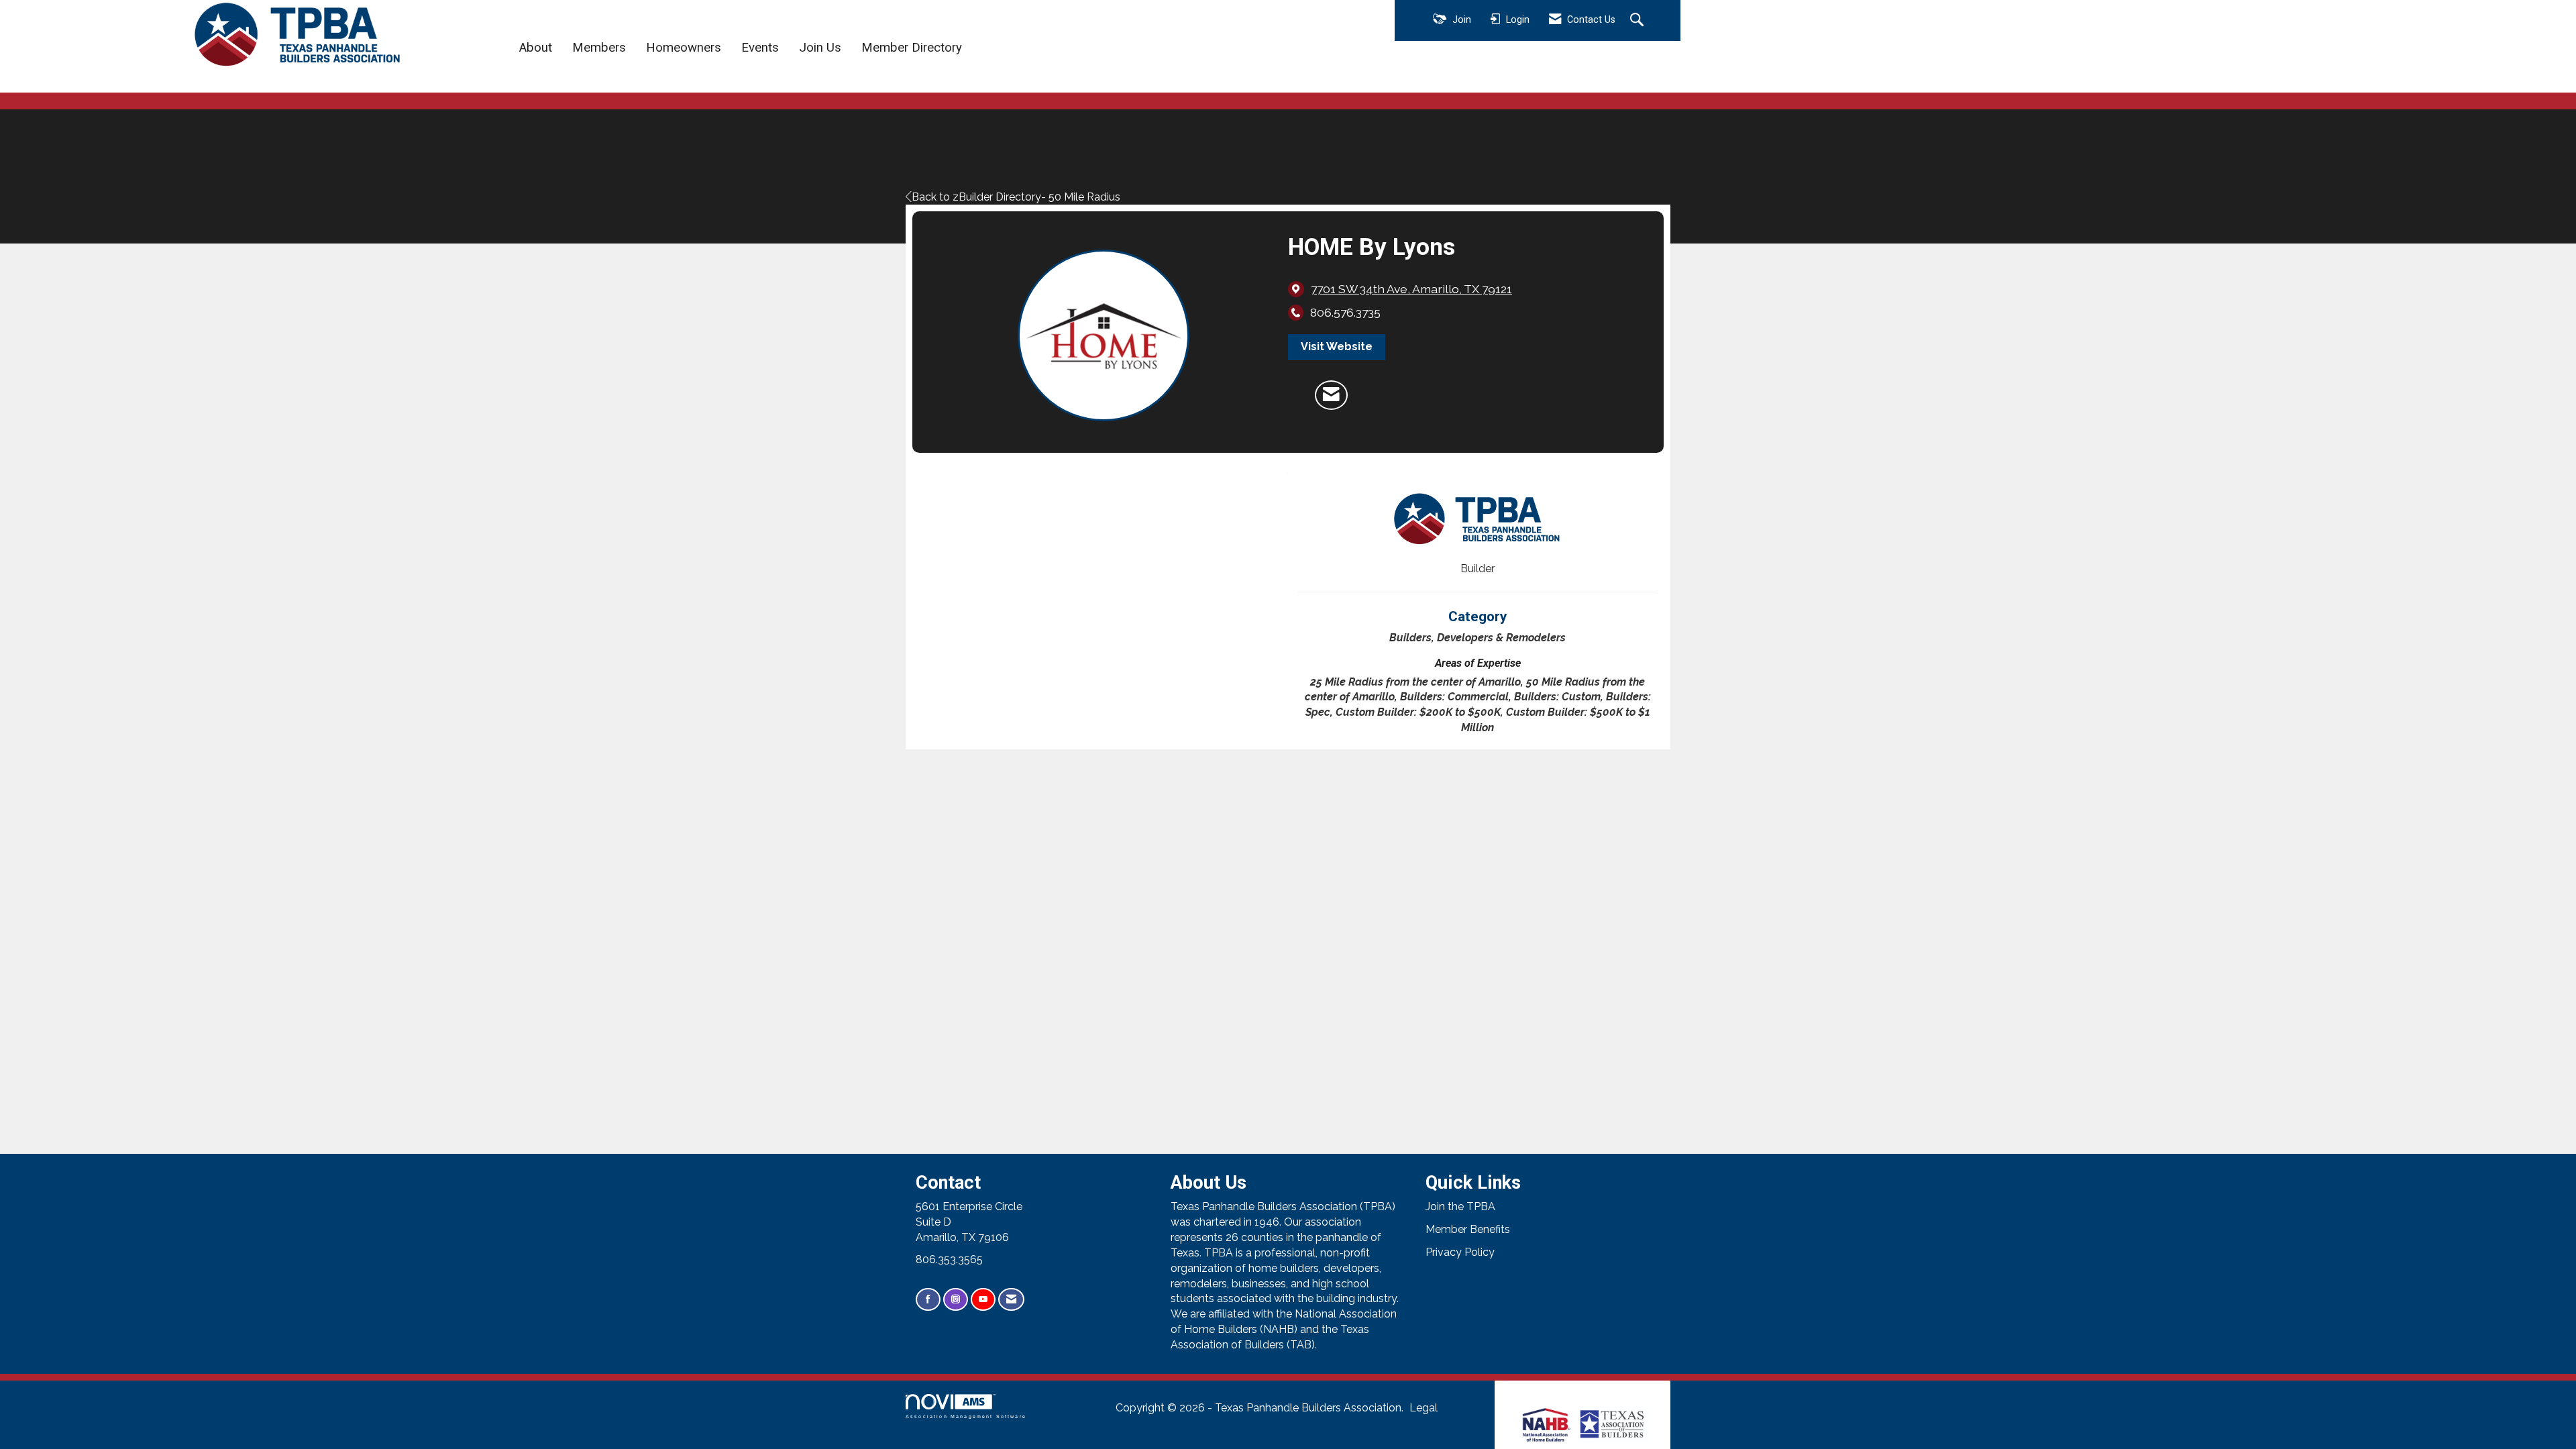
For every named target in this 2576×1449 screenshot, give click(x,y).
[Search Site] (1639, 21)
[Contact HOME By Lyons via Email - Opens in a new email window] (1331, 395)
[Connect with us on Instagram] (956, 1300)
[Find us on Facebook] (928, 1300)
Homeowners (684, 48)
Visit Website (1337, 346)
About (536, 48)
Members (599, 48)
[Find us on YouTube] (983, 1300)
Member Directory (912, 48)
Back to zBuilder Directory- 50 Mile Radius (1016, 197)
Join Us (820, 48)
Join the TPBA (1460, 1206)
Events (760, 48)
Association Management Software (966, 1416)
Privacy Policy (1460, 1252)
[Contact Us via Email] (1011, 1300)
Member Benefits (1468, 1229)
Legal (1424, 1408)
